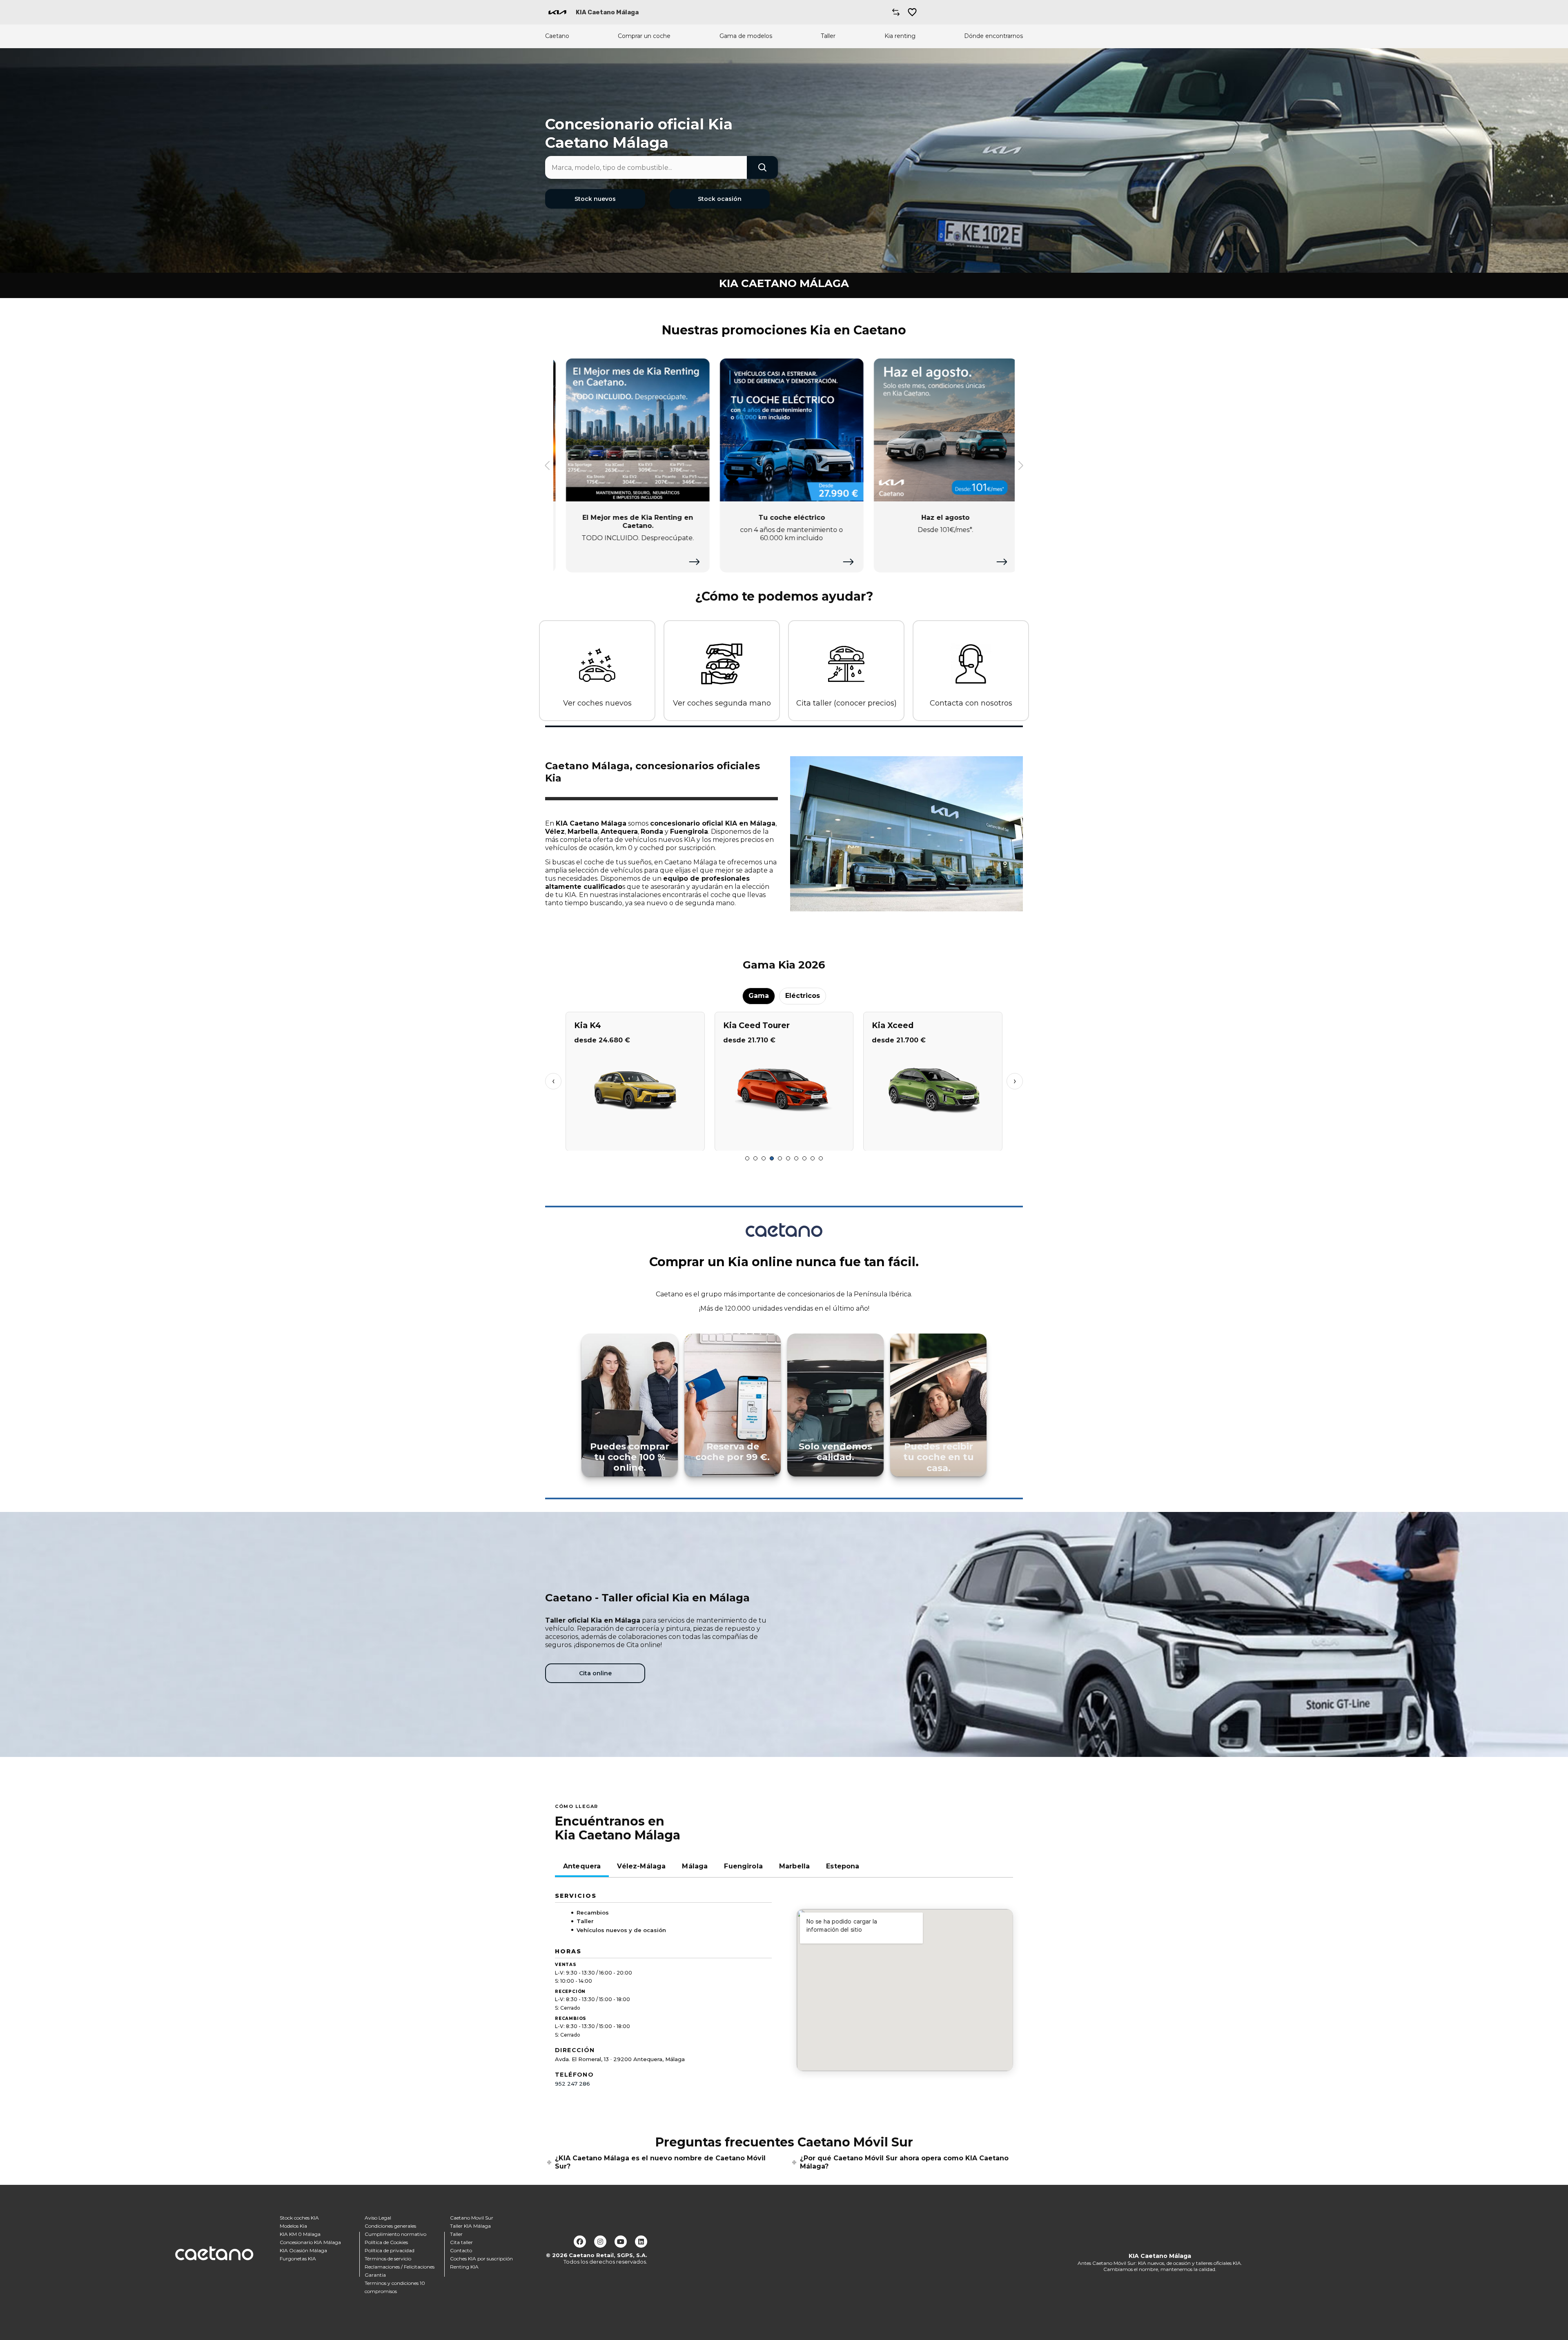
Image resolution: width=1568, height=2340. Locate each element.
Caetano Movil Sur (472, 2218)
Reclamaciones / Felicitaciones (400, 2267)
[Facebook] (580, 2242)
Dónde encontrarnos (993, 36)
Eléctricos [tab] (803, 996)
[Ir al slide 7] (796, 1158)
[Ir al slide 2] (755, 1158)
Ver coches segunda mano (722, 703)
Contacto (461, 2250)
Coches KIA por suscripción (481, 2259)
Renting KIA (464, 2267)
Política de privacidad (390, 2250)
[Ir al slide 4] (772, 1158)
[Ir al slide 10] (821, 1158)
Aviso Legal (378, 2218)
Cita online (595, 1673)
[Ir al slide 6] (788, 1158)
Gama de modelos (746, 36)
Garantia (375, 2275)
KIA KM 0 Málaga (300, 2234)
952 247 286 (572, 2084)
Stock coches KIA (299, 2218)
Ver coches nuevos (597, 703)
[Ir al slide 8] (804, 1158)
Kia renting (900, 36)
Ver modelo (635, 1141)
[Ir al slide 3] (764, 1158)
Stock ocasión (720, 199)
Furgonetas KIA (298, 2259)
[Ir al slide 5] (780, 1158)
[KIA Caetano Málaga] (557, 12)
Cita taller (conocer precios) (846, 703)
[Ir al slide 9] (813, 1158)
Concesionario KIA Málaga (310, 2242)
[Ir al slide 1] (747, 1158)
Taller (828, 36)
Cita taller (461, 2242)
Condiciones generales (390, 2226)
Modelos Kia (293, 2226)
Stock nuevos (595, 199)
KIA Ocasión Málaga (303, 2250)
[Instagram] (600, 2242)
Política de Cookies (386, 2242)
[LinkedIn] (641, 2242)
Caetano (557, 36)
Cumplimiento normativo (395, 2234)
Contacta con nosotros (971, 703)
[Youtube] (621, 2242)
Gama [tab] (759, 996)
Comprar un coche (644, 36)
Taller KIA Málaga (470, 2226)
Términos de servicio (388, 2259)
